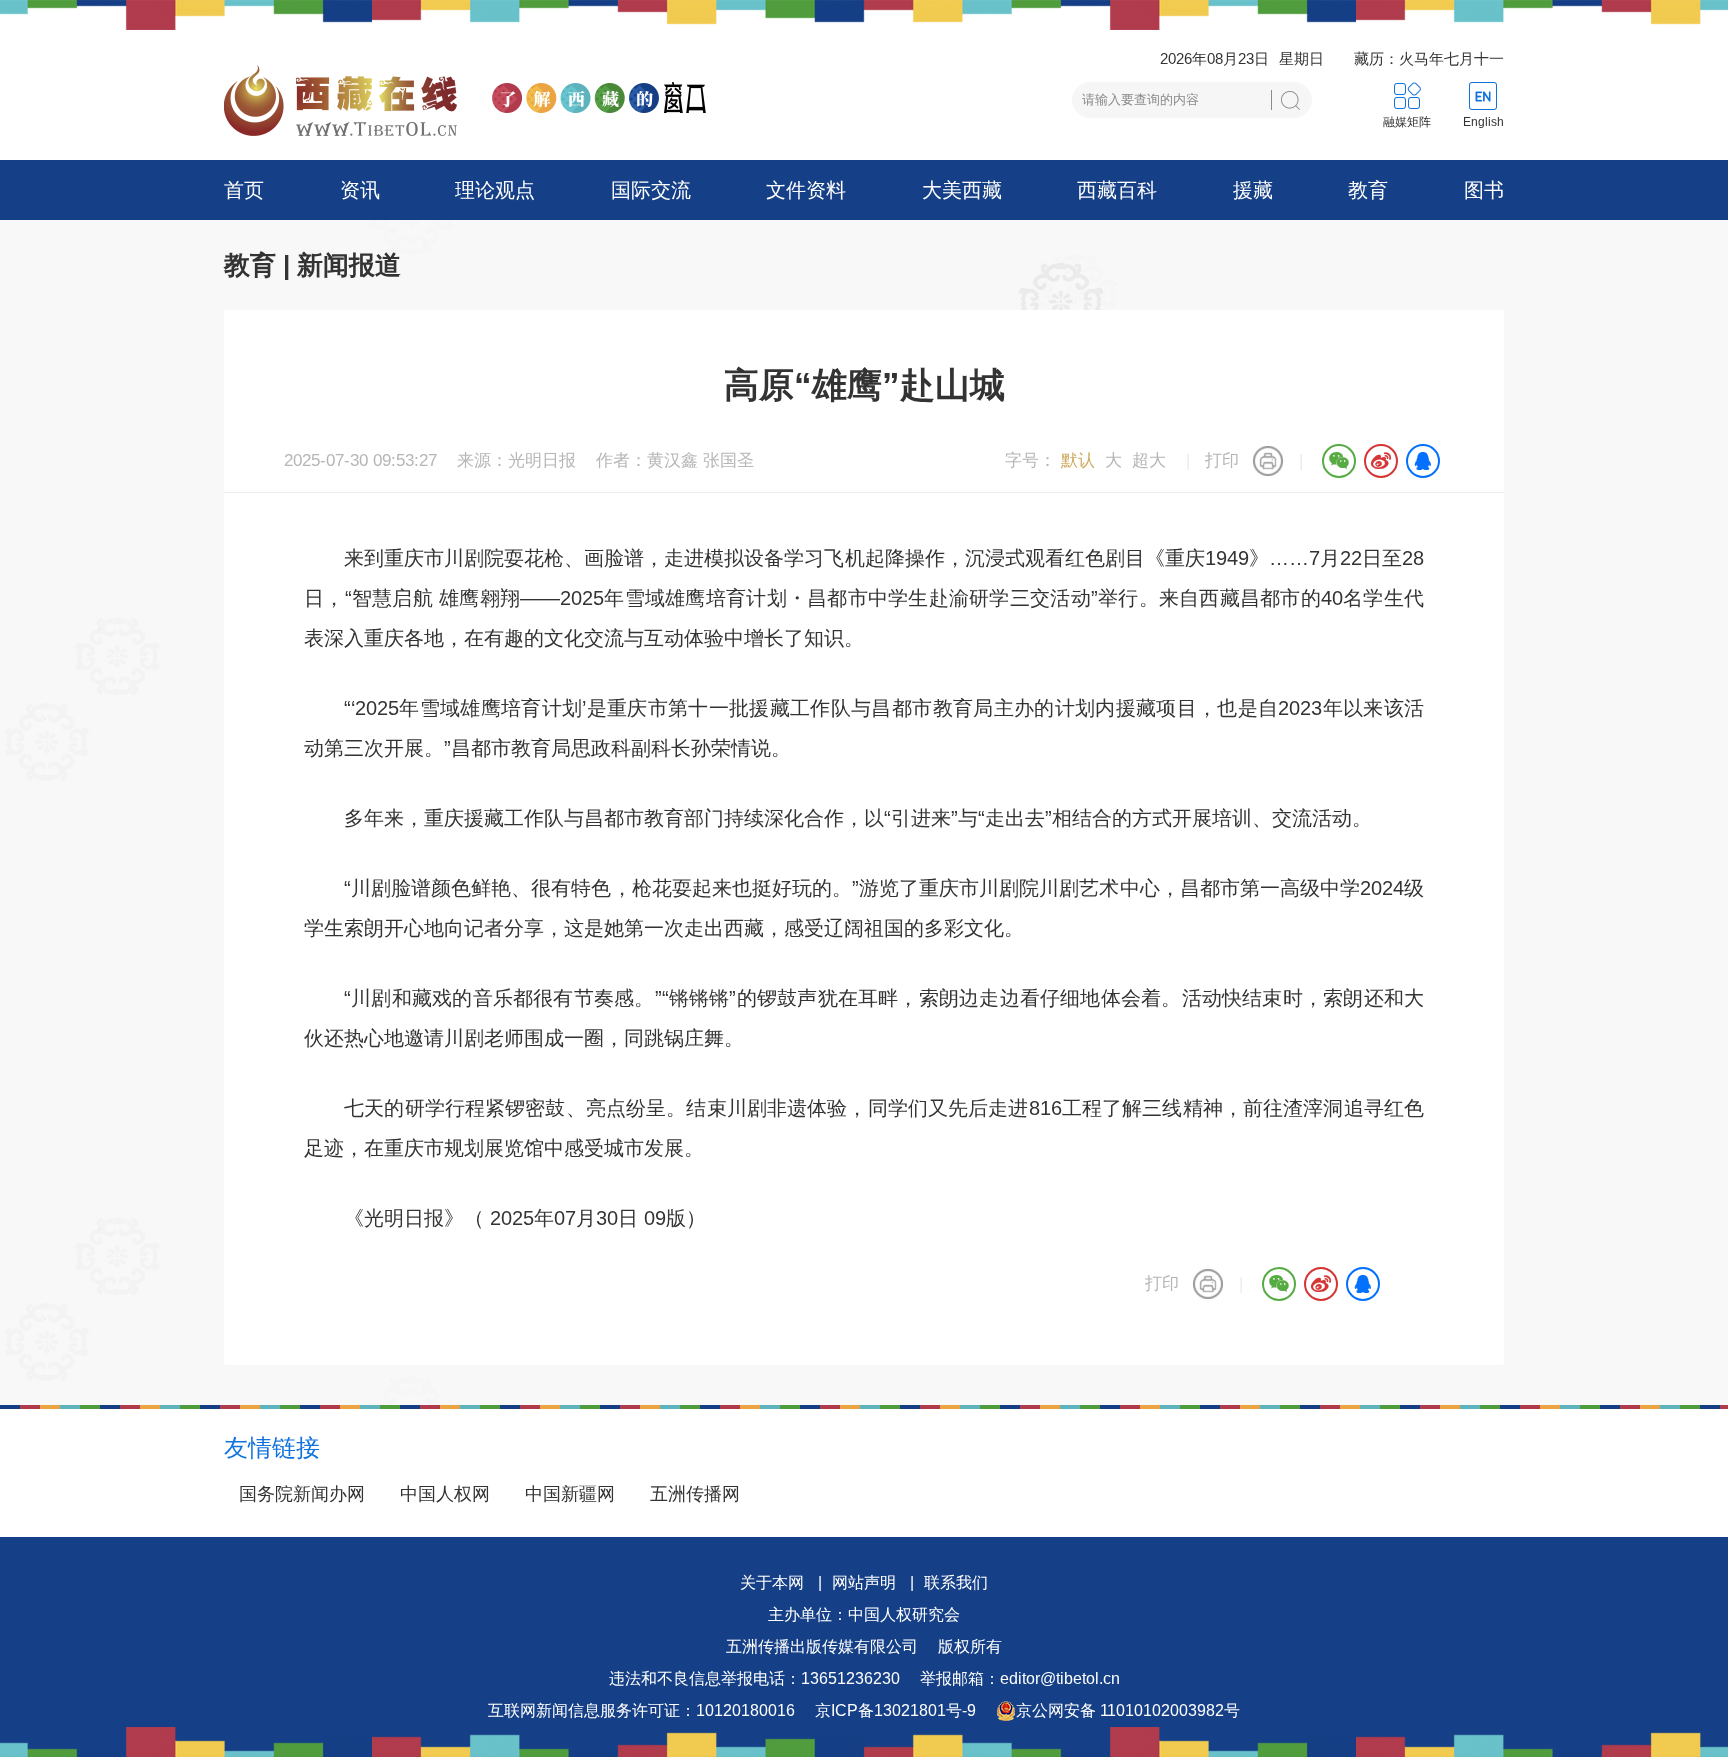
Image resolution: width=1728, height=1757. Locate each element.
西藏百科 (1117, 190)
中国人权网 (445, 1494)
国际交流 (651, 190)
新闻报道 (349, 265)
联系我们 (956, 1582)
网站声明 (864, 1582)
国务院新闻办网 (302, 1494)
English (1483, 122)
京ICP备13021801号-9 (895, 1710)
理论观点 (495, 190)
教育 (1368, 190)
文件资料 (806, 190)
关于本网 (772, 1582)
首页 (244, 190)
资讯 (360, 190)
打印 (1222, 460)
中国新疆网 (570, 1494)
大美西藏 (962, 190)
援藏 (1253, 190)
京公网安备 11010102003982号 (1128, 1710)
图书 (1484, 190)
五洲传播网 (695, 1494)
